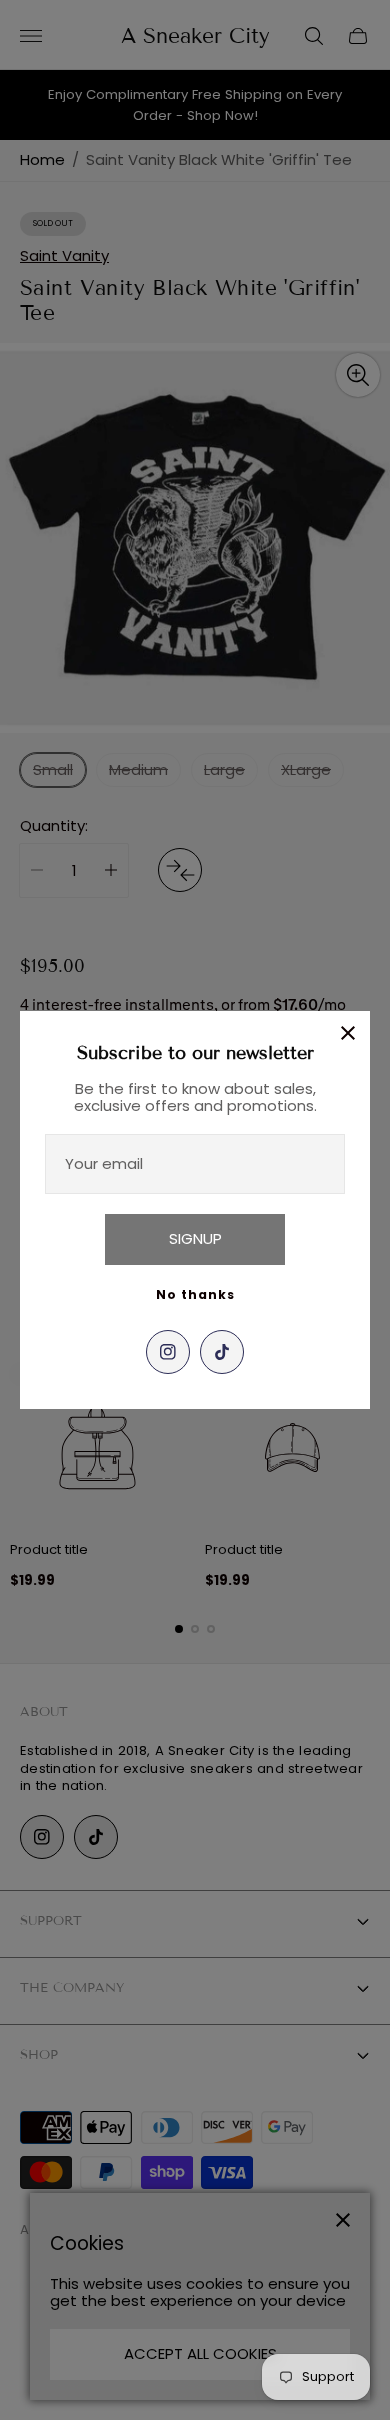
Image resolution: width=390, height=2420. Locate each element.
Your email (104, 1163)
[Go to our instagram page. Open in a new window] (168, 1352)
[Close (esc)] (348, 1033)
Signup (195, 1238)
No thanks (195, 1294)
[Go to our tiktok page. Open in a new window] (222, 1352)
